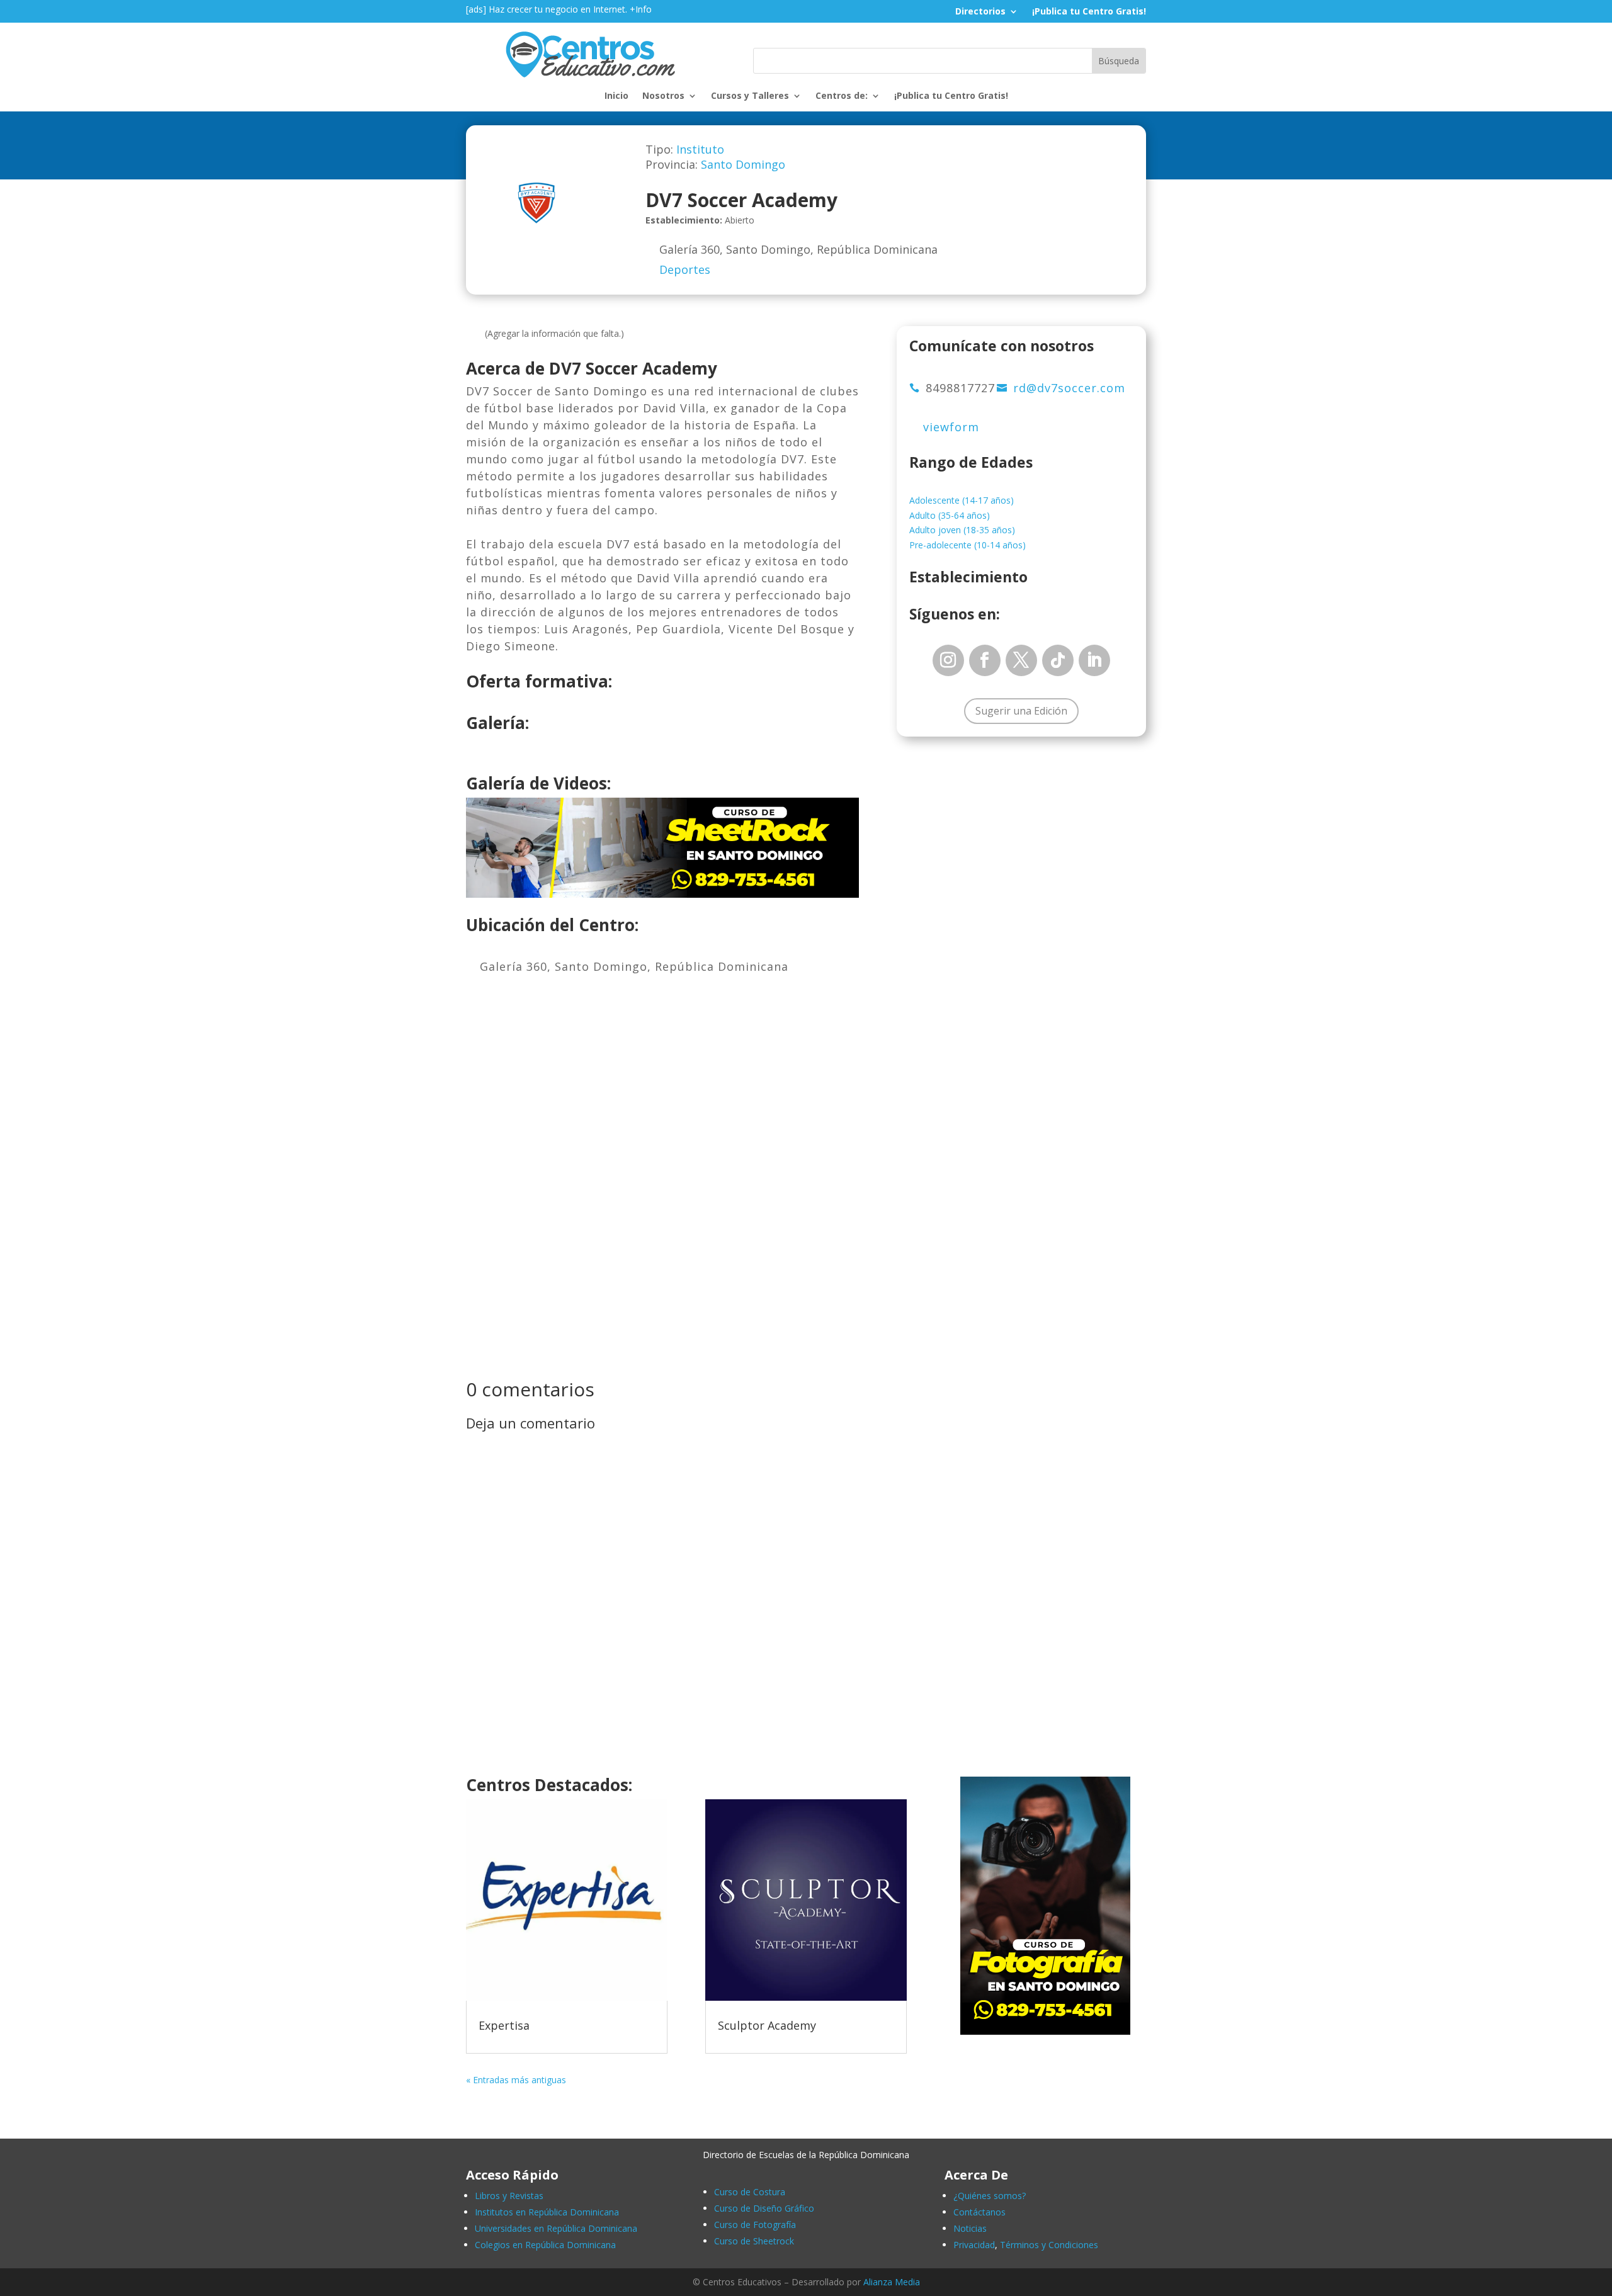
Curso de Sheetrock (754, 2241)
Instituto (700, 149)
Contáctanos (979, 2212)
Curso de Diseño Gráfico (764, 2208)
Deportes (685, 269)
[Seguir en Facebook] (985, 660)
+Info (641, 9)
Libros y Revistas (509, 2196)
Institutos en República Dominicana (547, 2212)
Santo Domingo (743, 164)
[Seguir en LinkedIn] (1094, 660)
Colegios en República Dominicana (545, 2245)
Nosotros (663, 96)
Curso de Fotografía (755, 2225)
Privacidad (974, 2245)
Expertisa (504, 2025)
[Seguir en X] (1021, 660)
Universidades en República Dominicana (556, 2228)
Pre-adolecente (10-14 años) (968, 545)
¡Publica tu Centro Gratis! (1089, 12)
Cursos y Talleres (750, 96)
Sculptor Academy (767, 2025)
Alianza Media (892, 2282)
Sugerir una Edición (1021, 711)
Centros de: (842, 96)
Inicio (616, 96)
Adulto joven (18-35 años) (962, 530)
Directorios (980, 12)
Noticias (970, 2228)
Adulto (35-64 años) (950, 515)
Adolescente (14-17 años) (962, 500)
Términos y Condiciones (1049, 2245)
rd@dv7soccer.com (1069, 388)
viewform (951, 427)
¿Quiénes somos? (990, 2196)
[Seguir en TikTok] (1058, 660)
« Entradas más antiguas (516, 2080)
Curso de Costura (750, 2192)
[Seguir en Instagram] (948, 660)
